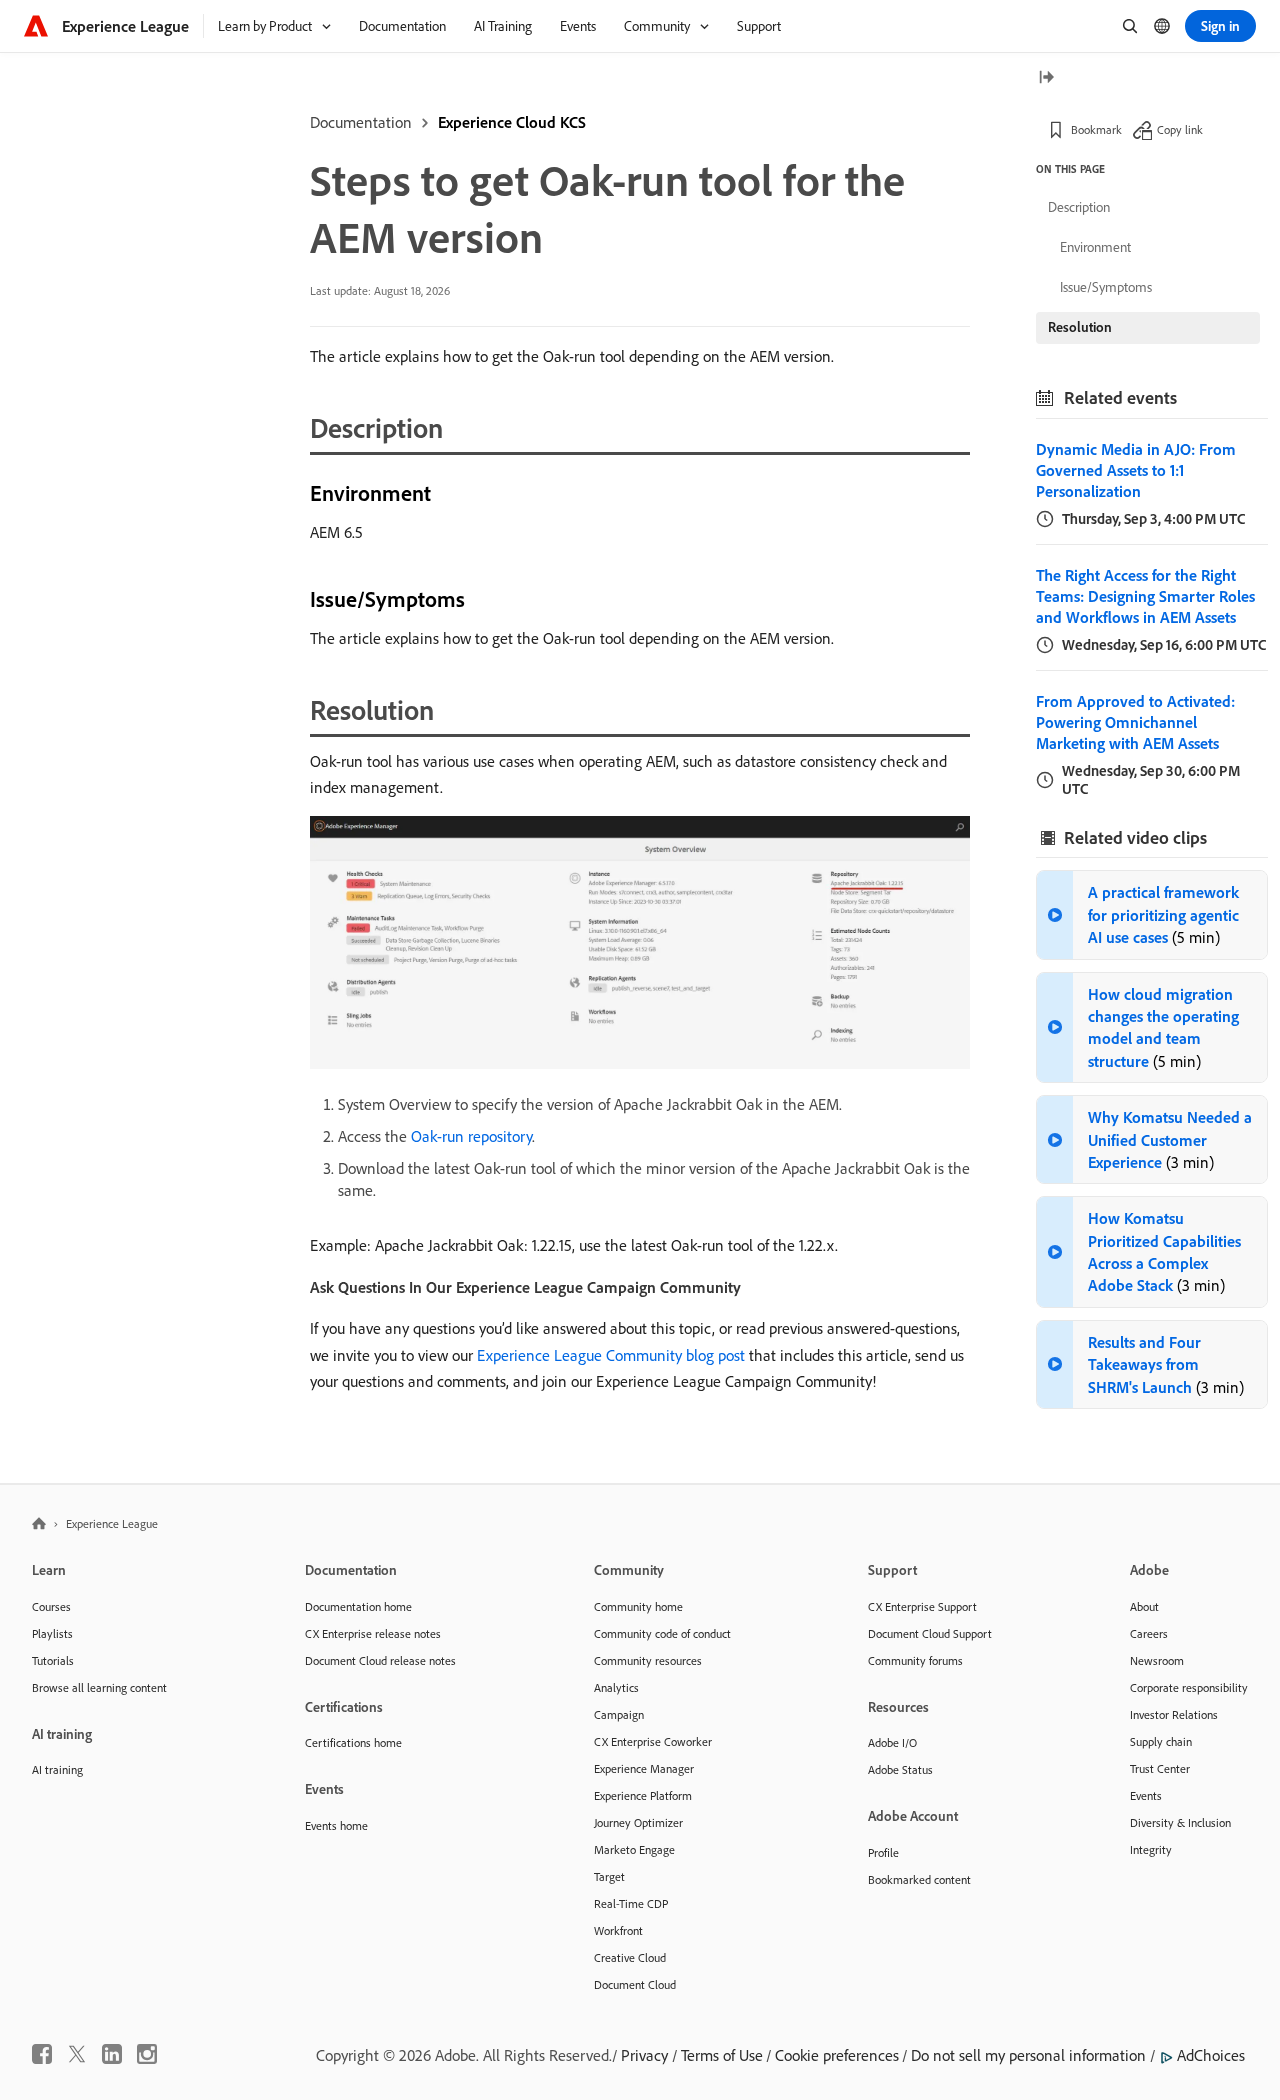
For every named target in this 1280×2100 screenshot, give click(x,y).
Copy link (1180, 129)
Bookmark (1096, 129)
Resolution (1080, 327)
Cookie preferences (837, 2055)
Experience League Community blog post (611, 1355)
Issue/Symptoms (1106, 287)
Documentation (361, 122)
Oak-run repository (471, 1136)
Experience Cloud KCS (512, 122)
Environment (1095, 247)
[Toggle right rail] (1046, 78)
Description (1079, 207)
